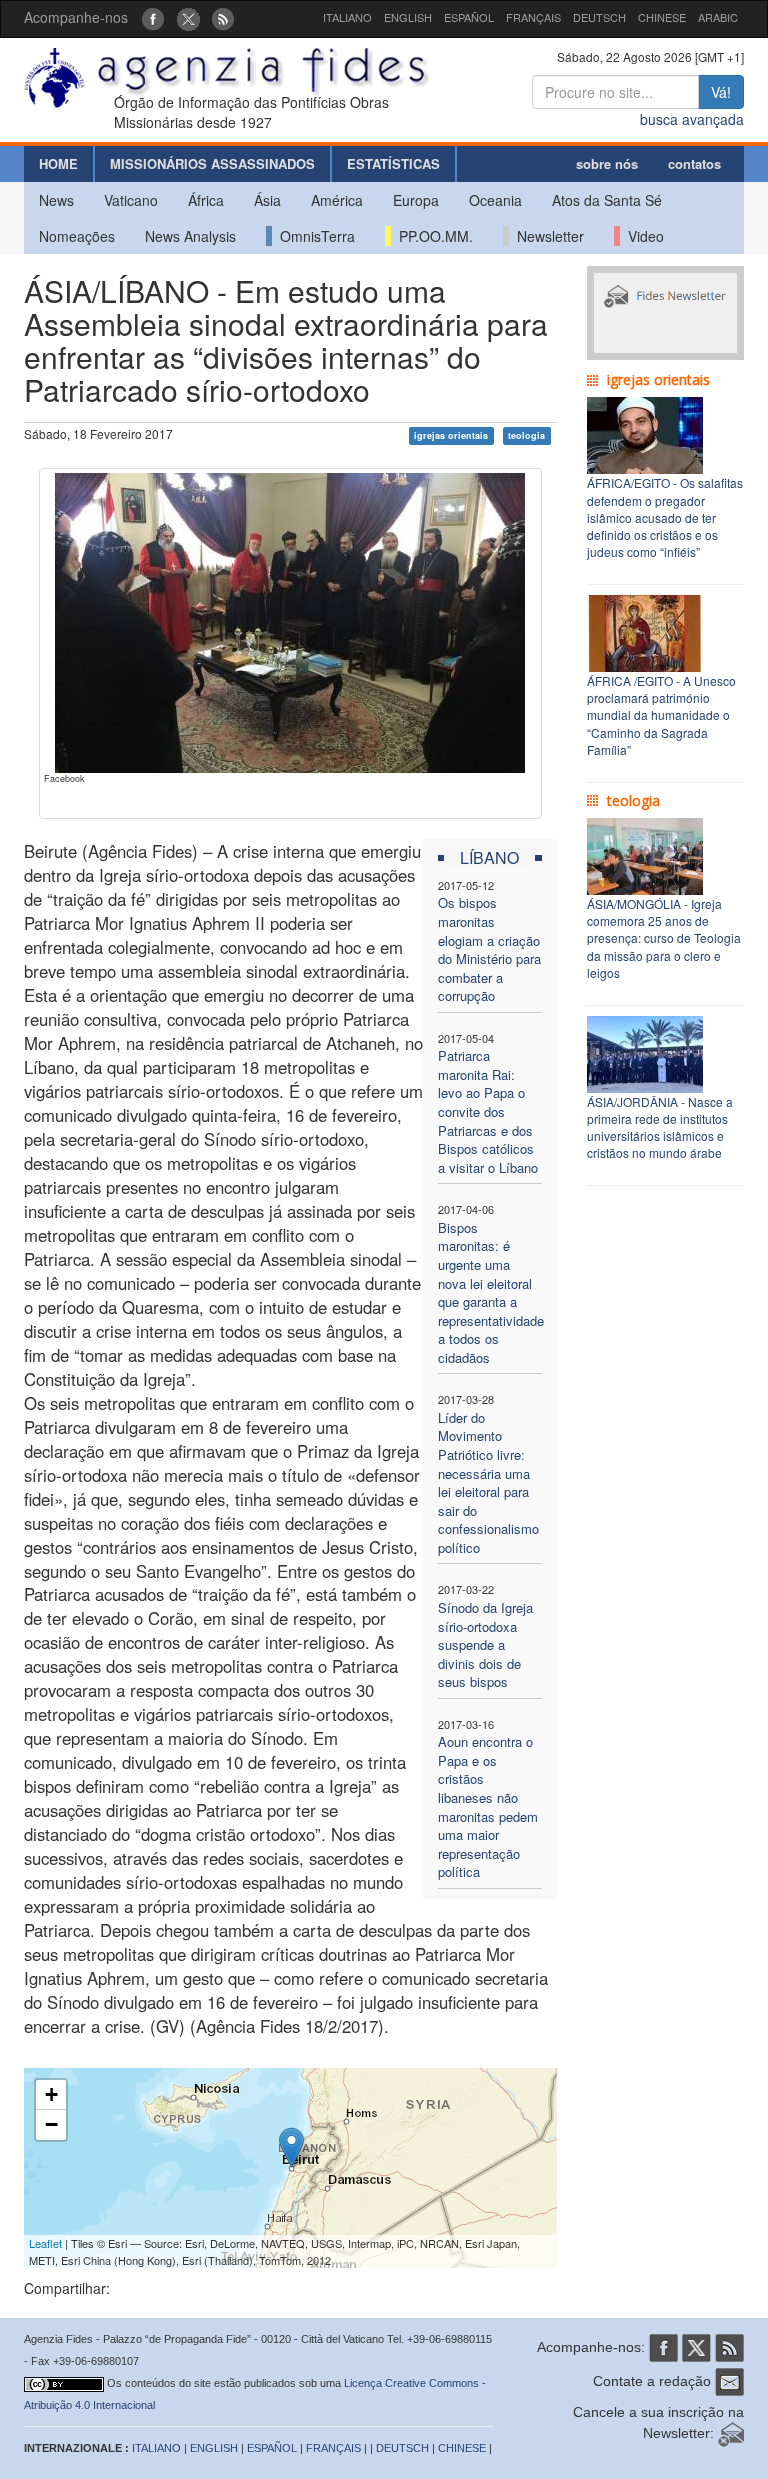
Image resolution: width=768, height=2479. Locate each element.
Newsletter (546, 236)
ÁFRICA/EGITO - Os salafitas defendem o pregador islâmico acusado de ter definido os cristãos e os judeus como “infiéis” (665, 517)
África (206, 200)
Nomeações (77, 236)
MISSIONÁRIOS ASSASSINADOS (212, 163)
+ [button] (51, 2094)
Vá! (721, 92)
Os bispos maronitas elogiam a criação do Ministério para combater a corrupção (489, 949)
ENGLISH (408, 17)
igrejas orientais (451, 435)
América (337, 200)
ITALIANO (347, 17)
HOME (58, 163)
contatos (694, 163)
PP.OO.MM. (432, 236)
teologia (526, 435)
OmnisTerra (313, 236)
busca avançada (692, 119)
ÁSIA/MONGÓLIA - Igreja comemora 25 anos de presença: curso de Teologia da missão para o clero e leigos (664, 938)
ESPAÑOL (469, 17)
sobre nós (607, 163)
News (56, 200)
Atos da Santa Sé (607, 200)
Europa (416, 200)
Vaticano (131, 200)
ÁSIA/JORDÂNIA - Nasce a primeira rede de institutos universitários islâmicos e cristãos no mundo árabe (660, 1127)
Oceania (495, 200)
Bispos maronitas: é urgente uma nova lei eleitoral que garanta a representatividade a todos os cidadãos (491, 1292)
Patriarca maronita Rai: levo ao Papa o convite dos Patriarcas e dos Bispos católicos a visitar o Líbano (488, 1111)
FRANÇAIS (533, 17)
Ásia (267, 200)
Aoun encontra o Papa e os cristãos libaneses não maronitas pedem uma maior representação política (488, 1806)
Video (642, 236)
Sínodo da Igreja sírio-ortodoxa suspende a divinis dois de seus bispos (485, 1644)
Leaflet (45, 2243)
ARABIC (718, 17)
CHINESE (662, 17)
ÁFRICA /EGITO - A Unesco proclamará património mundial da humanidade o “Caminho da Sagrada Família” (661, 715)
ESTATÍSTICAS (393, 163)
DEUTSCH (599, 17)
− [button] (51, 2124)
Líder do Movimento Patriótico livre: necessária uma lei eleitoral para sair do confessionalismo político (488, 1482)
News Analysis (190, 236)
